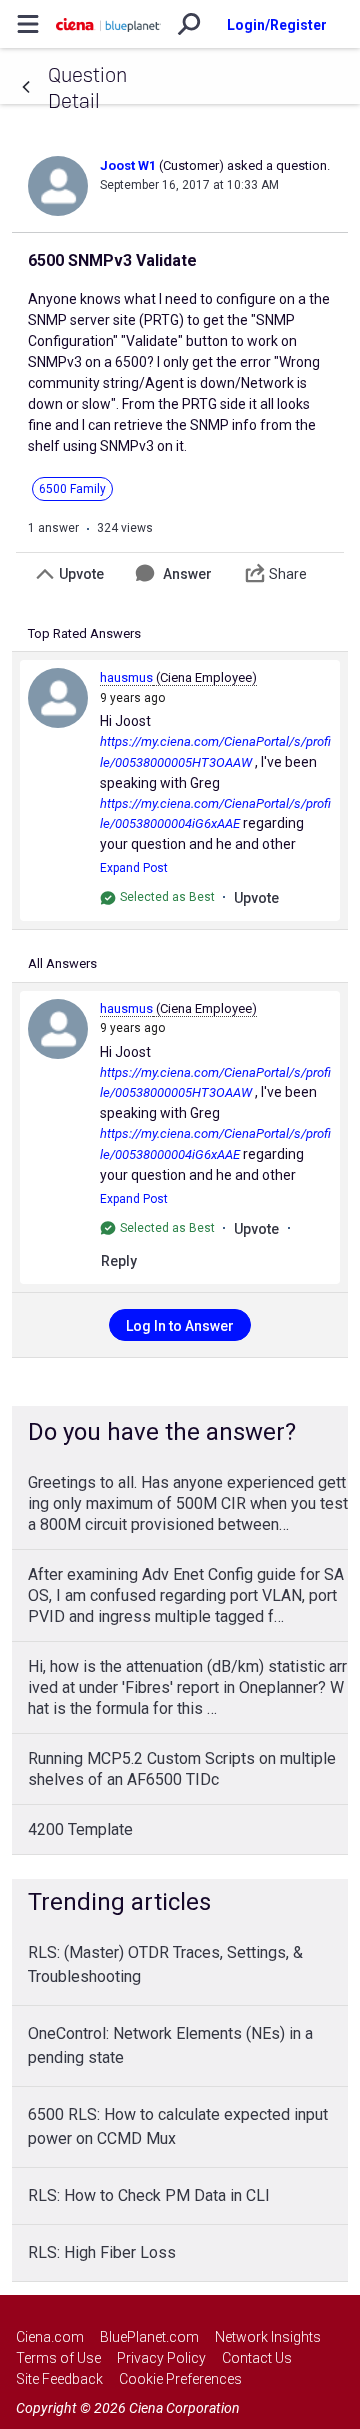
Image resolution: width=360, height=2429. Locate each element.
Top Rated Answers (84, 633)
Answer (187, 574)
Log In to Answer (180, 1326)
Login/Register (277, 25)
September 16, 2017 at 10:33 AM (189, 185)
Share (288, 574)
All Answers (62, 963)
